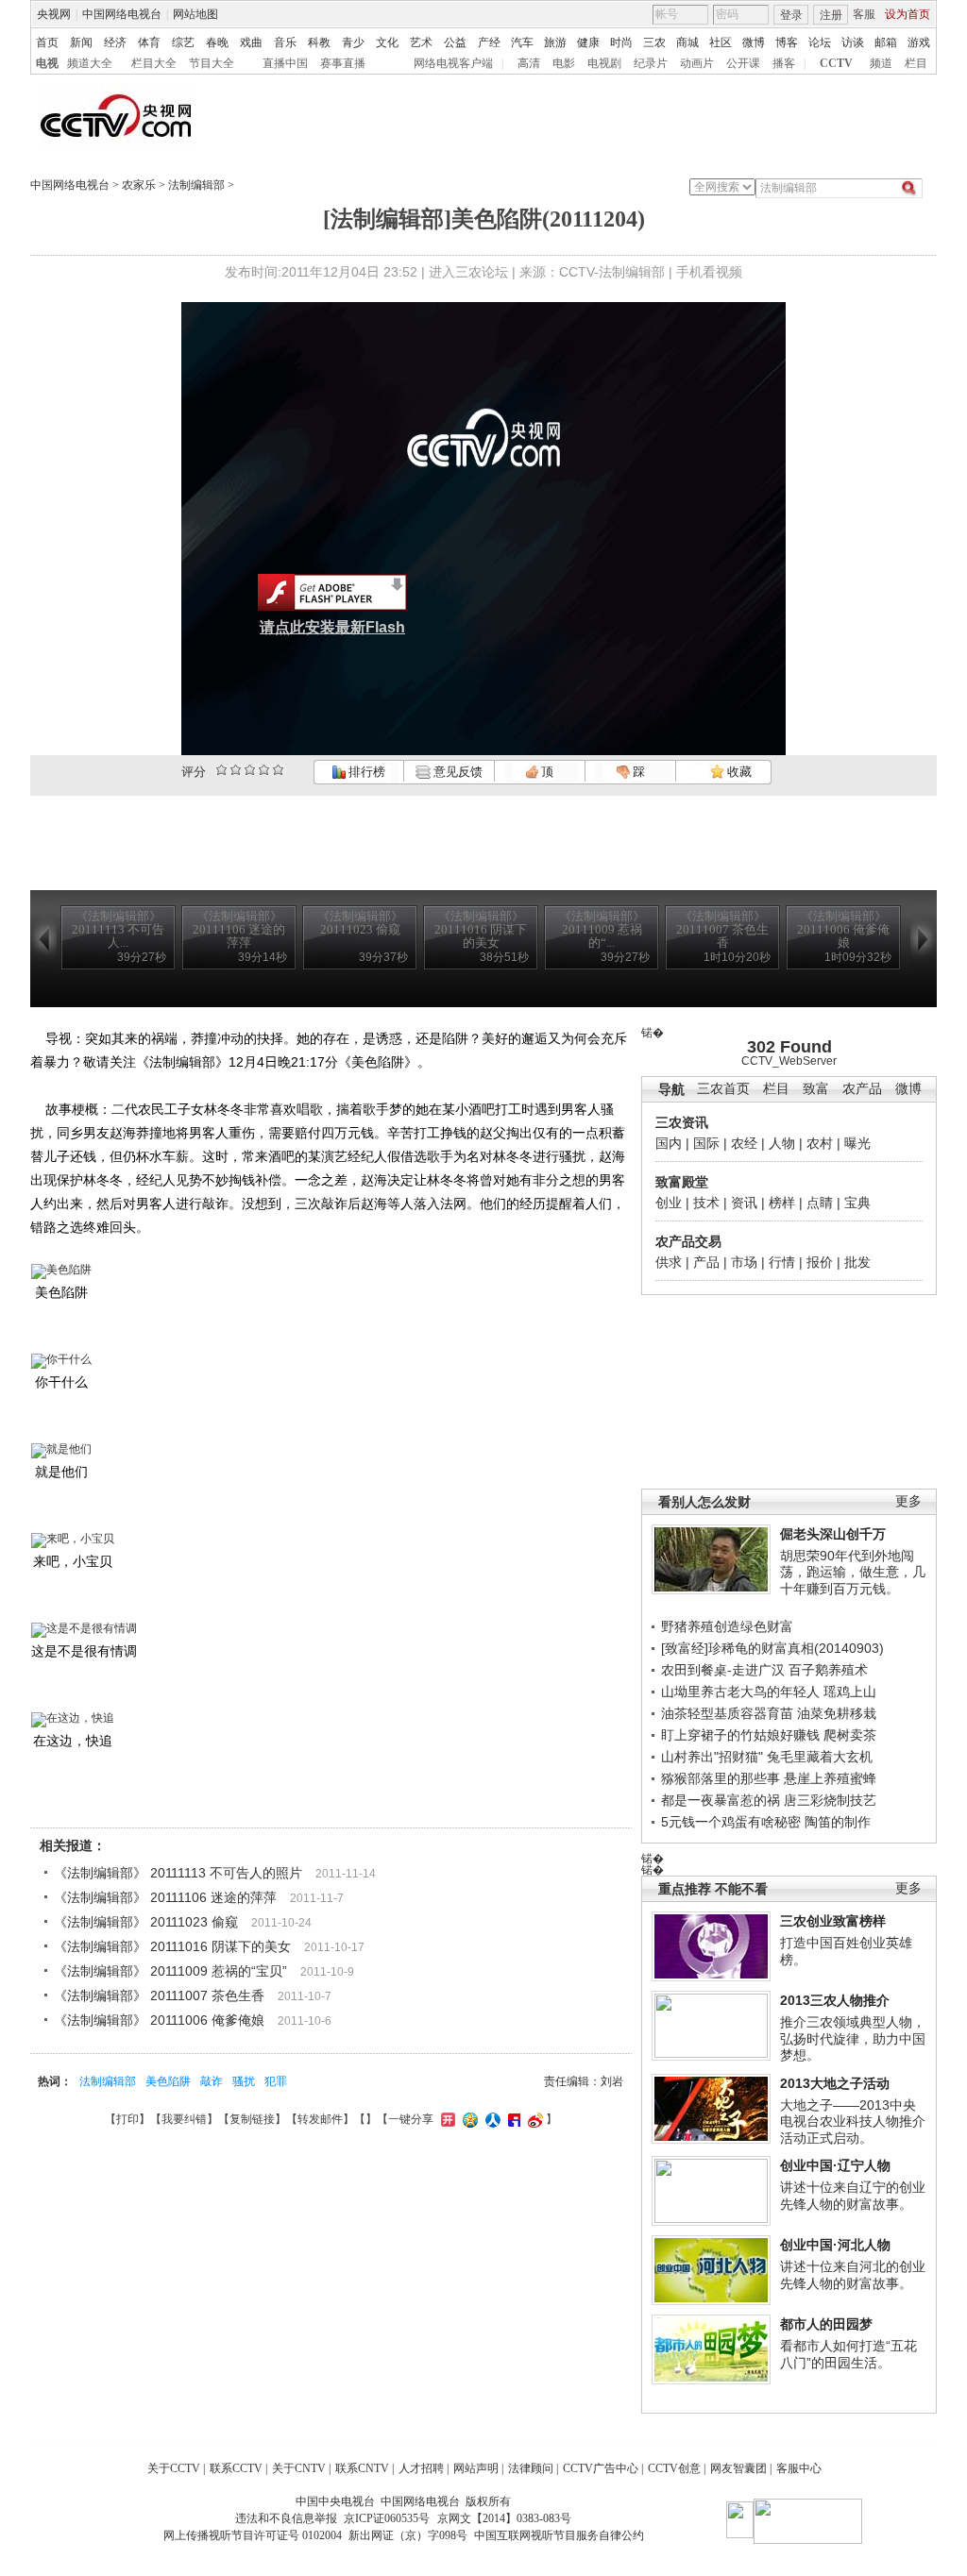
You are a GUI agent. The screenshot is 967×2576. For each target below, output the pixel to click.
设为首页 (908, 14)
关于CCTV (174, 2468)
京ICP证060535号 (387, 2518)
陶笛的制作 (838, 1822)
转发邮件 (320, 2119)
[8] (264, 770)
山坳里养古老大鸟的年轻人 (740, 1692)
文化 (387, 42)
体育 (149, 42)
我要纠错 (184, 2119)
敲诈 (212, 2081)
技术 (706, 1203)
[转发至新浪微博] (533, 2119)
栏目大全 (154, 63)
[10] (278, 770)
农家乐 (139, 185)
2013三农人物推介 (835, 2000)
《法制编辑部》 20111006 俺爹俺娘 (159, 2020)
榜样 (782, 1203)
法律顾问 (531, 2468)
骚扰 (244, 2081)
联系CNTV (362, 2468)
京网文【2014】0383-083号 (504, 2518)
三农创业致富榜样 (833, 1921)
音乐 (285, 42)
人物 (782, 1143)
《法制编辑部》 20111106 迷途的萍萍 (165, 1897)
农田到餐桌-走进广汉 (723, 1670)
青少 (353, 42)
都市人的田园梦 (826, 2324)
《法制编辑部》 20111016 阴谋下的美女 (172, 1946)
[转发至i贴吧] (512, 2119)
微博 (754, 42)
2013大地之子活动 (835, 2083)
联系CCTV (236, 2468)
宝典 (857, 1203)
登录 (791, 15)
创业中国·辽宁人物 (835, 2165)
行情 (782, 1262)
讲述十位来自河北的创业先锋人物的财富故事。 (853, 2275)
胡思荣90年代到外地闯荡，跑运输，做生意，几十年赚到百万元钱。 (853, 1572)
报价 (820, 1262)
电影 (564, 63)
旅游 (555, 42)
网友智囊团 (738, 2468)
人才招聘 (421, 2468)
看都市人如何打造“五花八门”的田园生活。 (848, 2354)
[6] (250, 770)
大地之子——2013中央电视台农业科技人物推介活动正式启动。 (853, 2121)
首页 (47, 42)
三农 (654, 42)
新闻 (81, 42)
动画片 (697, 63)
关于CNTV (299, 2468)
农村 (820, 1143)
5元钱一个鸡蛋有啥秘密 (731, 1822)
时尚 (621, 42)
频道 (881, 63)
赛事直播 (343, 63)
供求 (669, 1262)
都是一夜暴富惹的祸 (721, 1800)
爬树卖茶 (850, 1735)
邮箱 (886, 42)
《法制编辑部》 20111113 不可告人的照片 (178, 1873)
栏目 (916, 63)
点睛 (820, 1203)
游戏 (919, 42)
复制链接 (252, 2119)
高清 (529, 63)
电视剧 (604, 63)
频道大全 (90, 63)
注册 (831, 15)
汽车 (522, 42)
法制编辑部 (196, 185)
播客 (784, 63)
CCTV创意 (674, 2468)
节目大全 (212, 63)
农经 (744, 1143)
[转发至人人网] (491, 2119)
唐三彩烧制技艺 (830, 1800)
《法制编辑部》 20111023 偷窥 (146, 1922)
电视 (47, 63)
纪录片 (651, 63)
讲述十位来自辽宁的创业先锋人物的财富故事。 (853, 2196)
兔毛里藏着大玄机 (820, 1757)
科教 (319, 42)
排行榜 (365, 772)
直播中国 (285, 63)
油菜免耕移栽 (837, 1713)
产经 (489, 42)
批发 (857, 1262)
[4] (236, 770)
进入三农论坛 (468, 272)
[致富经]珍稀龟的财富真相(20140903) (772, 1648)
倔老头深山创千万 (833, 1534)
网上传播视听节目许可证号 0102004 (253, 2535)
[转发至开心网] (446, 2119)
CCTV (836, 63)
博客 (787, 42)
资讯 (744, 1203)
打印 (127, 2119)
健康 (588, 42)
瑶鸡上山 (850, 1692)
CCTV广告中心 (601, 2468)
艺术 (421, 42)
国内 (669, 1143)
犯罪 (276, 2081)
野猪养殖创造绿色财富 (727, 1626)
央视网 (54, 14)
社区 (721, 42)
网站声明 (476, 2468)
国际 (706, 1143)
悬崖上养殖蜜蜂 (830, 1778)
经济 (115, 42)
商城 (687, 42)
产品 (706, 1262)
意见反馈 (456, 772)
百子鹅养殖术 (828, 1670)
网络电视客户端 (453, 63)
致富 (816, 1089)
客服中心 (799, 2468)
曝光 (857, 1143)
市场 (744, 1262)
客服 (864, 14)
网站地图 (195, 14)
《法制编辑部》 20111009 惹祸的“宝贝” (170, 1971)
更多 (908, 1501)
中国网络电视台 (122, 14)
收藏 (738, 772)
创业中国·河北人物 (835, 2245)
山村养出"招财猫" (712, 1757)
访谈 (853, 42)
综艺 (183, 42)
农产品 (862, 1089)
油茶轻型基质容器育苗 (727, 1713)
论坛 (820, 42)
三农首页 (723, 1089)
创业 (669, 1203)
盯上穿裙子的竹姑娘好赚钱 (740, 1735)
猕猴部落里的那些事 (721, 1778)
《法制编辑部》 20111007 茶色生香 (159, 1995)
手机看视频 (709, 272)
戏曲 (251, 42)
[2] (221, 770)
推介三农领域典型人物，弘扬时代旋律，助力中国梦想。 (853, 2038)
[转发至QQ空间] (468, 2119)
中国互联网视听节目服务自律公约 (559, 2535)
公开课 (743, 63)
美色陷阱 (168, 2081)
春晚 (217, 42)
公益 (455, 42)
